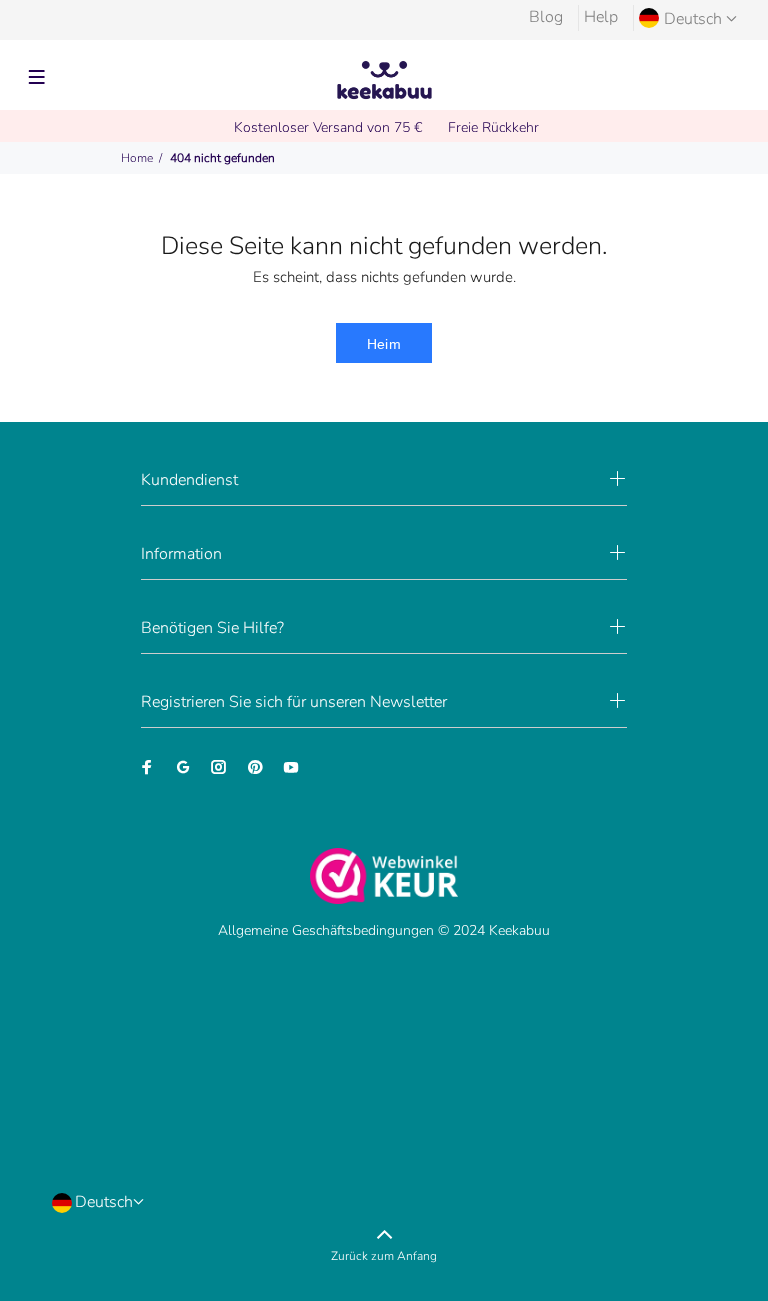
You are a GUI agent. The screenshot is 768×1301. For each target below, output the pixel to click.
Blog (546, 17)
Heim (384, 344)
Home (137, 158)
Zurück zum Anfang (384, 1256)
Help (601, 17)
